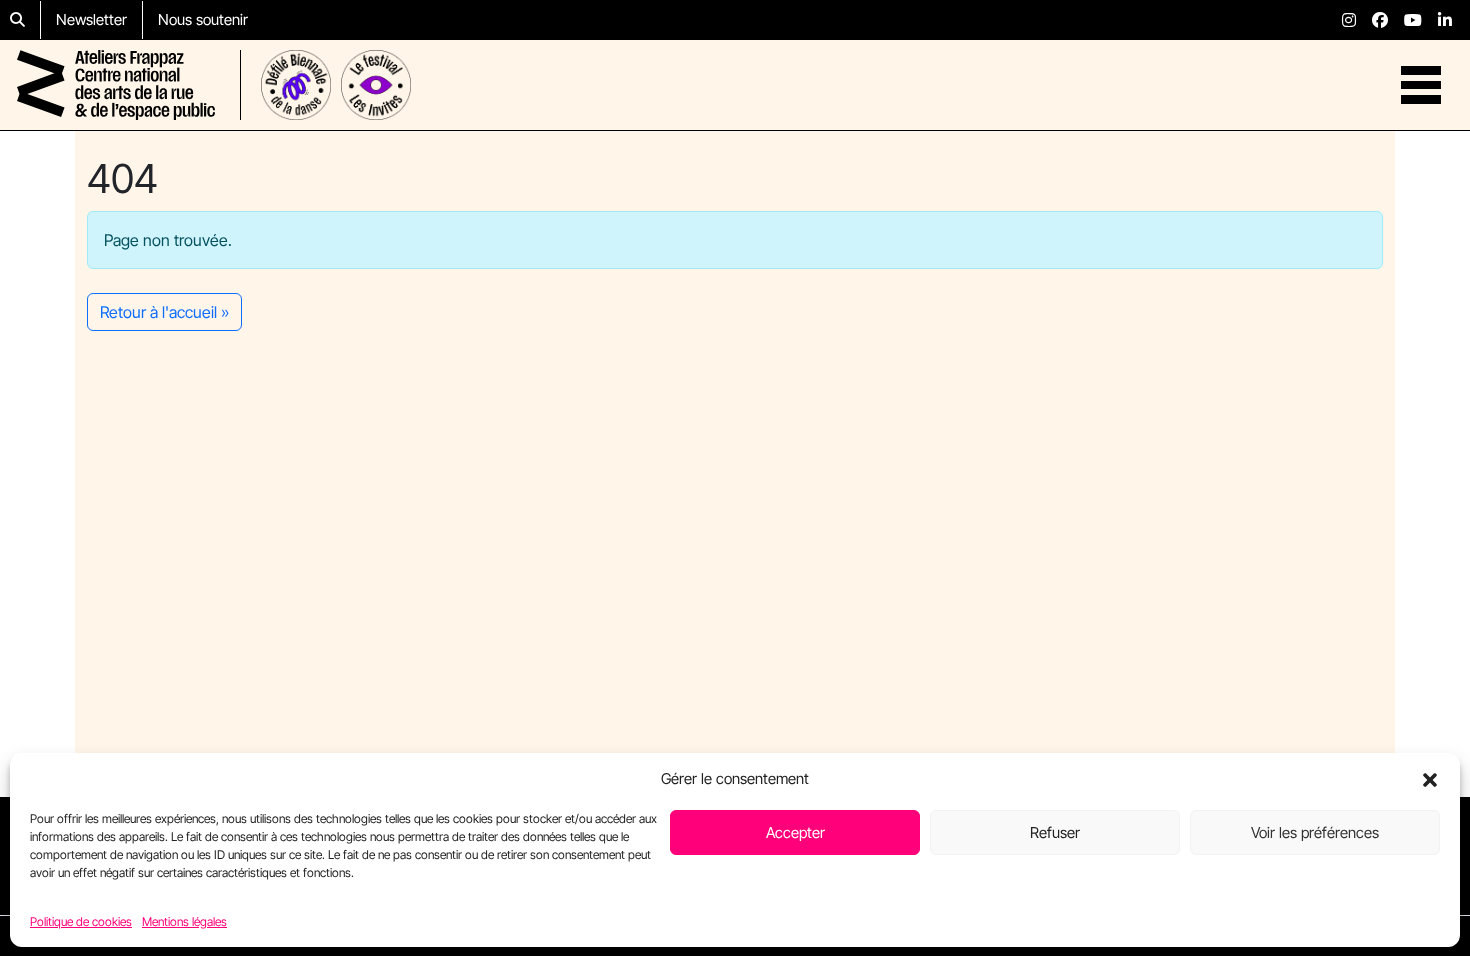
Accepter (795, 832)
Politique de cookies (81, 920)
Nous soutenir (203, 19)
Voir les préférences (1315, 832)
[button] (1430, 779)
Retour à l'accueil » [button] (164, 312)
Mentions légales (184, 920)
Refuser (1055, 832)
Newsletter (91, 19)
